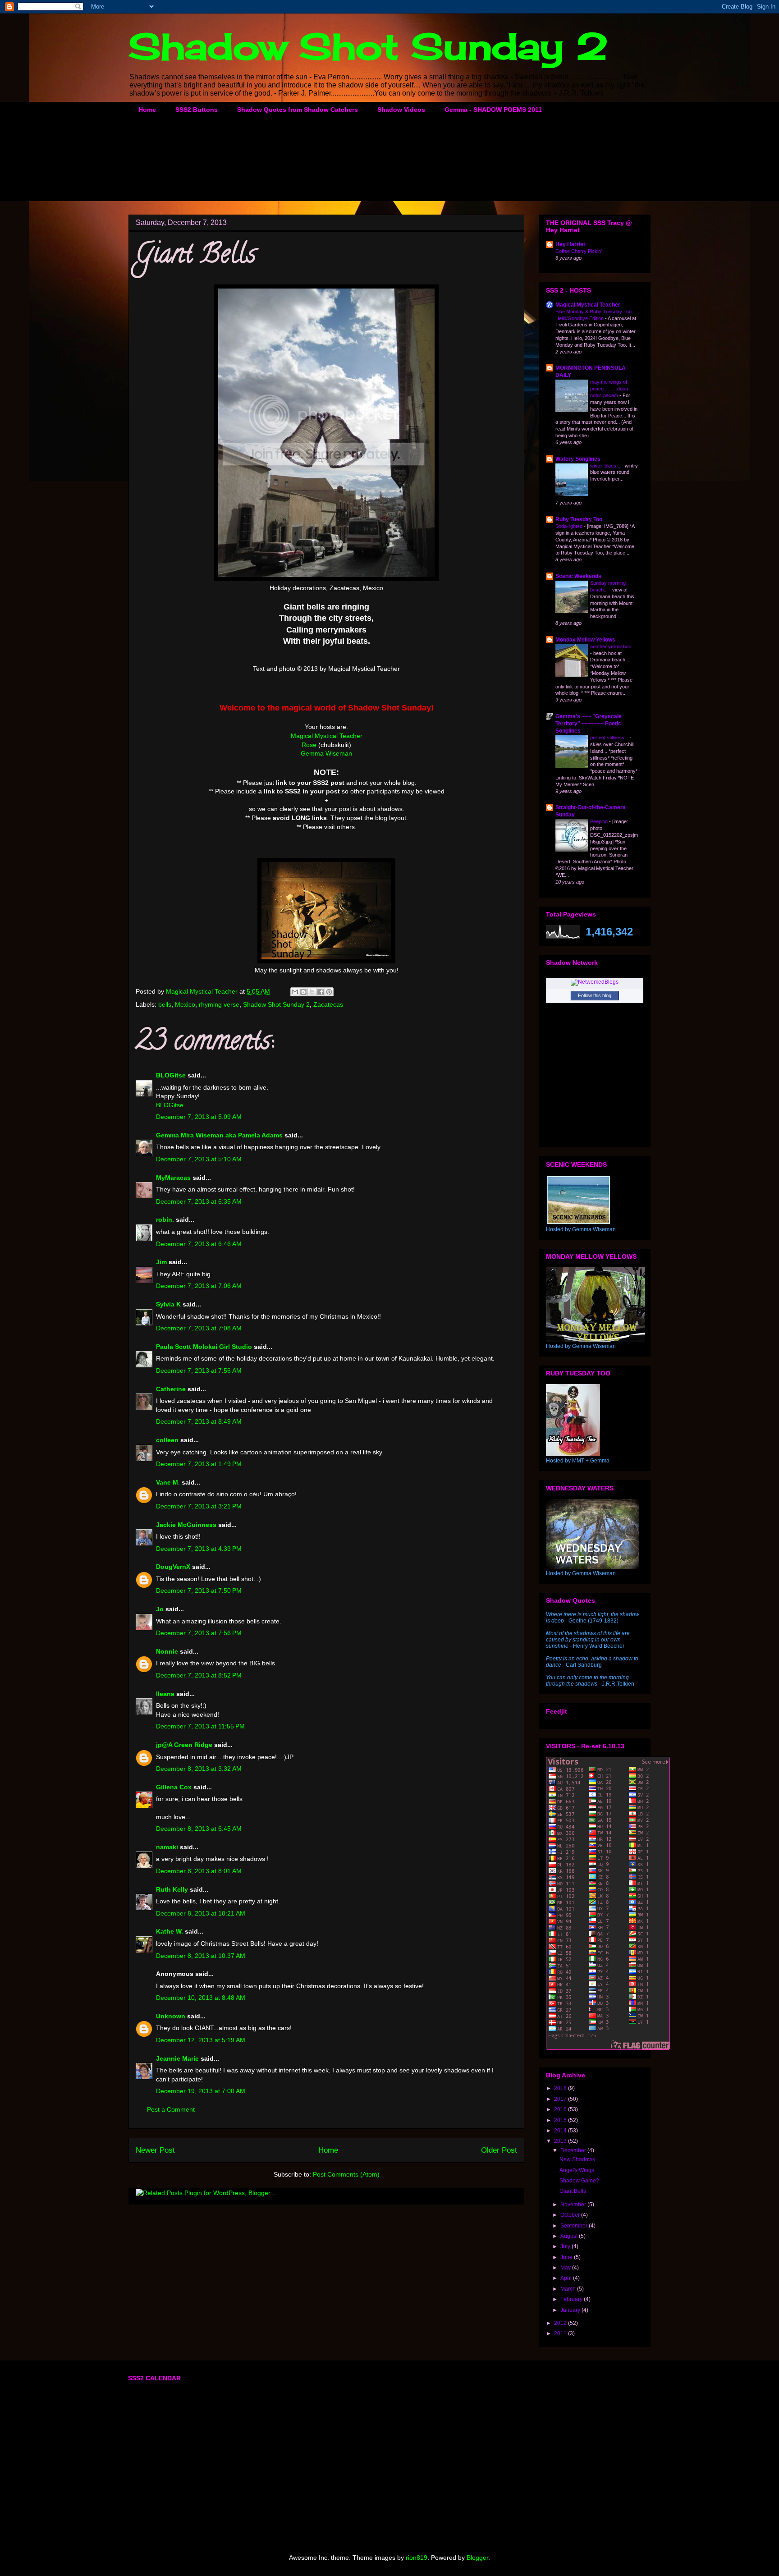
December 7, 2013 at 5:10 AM (199, 1159)
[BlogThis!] (303, 992)
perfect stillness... (610, 738)
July (566, 2246)
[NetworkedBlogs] (595, 982)
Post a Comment (171, 2109)
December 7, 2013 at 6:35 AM (199, 1201)
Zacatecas (328, 1004)
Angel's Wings (577, 2170)
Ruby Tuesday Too (579, 519)
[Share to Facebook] (321, 992)
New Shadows (577, 2159)
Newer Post (155, 2150)
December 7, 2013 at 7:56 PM (199, 1633)
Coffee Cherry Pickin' (579, 251)
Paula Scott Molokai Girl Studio (204, 1347)
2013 (561, 2141)
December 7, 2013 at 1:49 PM (199, 1464)
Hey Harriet (570, 244)
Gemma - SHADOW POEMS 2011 (493, 110)
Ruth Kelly (172, 1889)
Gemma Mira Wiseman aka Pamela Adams (219, 1135)
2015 (561, 2120)
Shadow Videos (401, 110)
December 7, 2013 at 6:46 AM (199, 1244)
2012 (561, 2323)
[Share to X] (312, 992)
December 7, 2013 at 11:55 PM (200, 1726)
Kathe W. (170, 1931)
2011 (561, 2333)
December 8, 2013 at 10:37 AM (201, 1956)
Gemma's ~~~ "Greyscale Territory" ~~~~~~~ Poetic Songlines (589, 724)
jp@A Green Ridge (184, 1745)
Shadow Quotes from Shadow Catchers (298, 110)
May (566, 2268)
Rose (309, 745)
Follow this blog (595, 995)
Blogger (477, 2558)
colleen (167, 1440)
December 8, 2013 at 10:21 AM (201, 1913)
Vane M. (168, 1482)
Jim (161, 1262)
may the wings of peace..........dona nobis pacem (609, 389)
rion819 (417, 2558)
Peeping (600, 821)
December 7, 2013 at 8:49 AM (199, 1421)
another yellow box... (613, 646)
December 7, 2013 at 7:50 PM (199, 1591)
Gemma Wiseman (326, 753)
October (571, 2215)
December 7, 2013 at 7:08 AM (199, 1328)
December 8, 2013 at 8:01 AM (199, 1871)
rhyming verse (219, 1004)
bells (165, 1004)
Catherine (171, 1389)
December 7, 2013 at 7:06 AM (199, 1286)
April (567, 2278)
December (574, 2150)
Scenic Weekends (578, 576)
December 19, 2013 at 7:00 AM (201, 2091)
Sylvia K (168, 1304)
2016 (561, 2109)
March (569, 2289)
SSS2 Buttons (197, 110)
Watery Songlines (578, 459)
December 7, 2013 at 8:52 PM (199, 1675)
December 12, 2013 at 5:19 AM (201, 2040)
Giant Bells (573, 2191)
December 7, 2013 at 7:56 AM (199, 1371)
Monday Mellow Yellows (585, 640)
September (575, 2226)
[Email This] (295, 992)
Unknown (171, 2016)
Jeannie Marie (177, 2058)
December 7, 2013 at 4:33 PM (199, 1549)
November (574, 2205)
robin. (165, 1219)
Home (147, 110)
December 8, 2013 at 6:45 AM (199, 1829)
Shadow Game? (579, 2181)
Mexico (185, 1004)
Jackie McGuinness (186, 1525)
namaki (167, 1847)
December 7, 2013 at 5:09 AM (199, 1117)
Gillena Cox (174, 1787)
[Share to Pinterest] (329, 992)
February (572, 2299)
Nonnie (167, 1651)
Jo (160, 1609)
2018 (561, 2088)
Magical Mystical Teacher (327, 736)
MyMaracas (173, 1178)
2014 (561, 2131)
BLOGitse (171, 1075)
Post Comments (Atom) (346, 2174)
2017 (561, 2099)
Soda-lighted (570, 526)
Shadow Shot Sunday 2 (368, 46)
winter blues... (606, 466)
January (571, 2310)
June (567, 2257)
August (570, 2236)
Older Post (499, 2150)
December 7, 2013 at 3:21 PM (199, 1506)
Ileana (165, 1694)
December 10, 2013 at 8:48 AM (201, 1998)
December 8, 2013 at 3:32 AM (199, 1769)
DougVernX (173, 1567)
